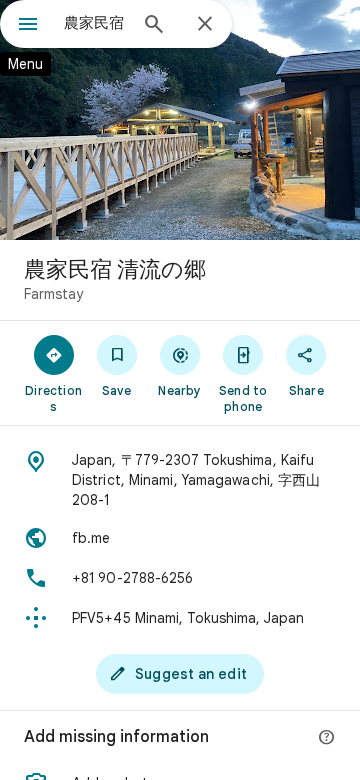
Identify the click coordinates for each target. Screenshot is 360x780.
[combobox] (95, 23)
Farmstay (53, 294)
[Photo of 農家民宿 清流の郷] (180, 120)
